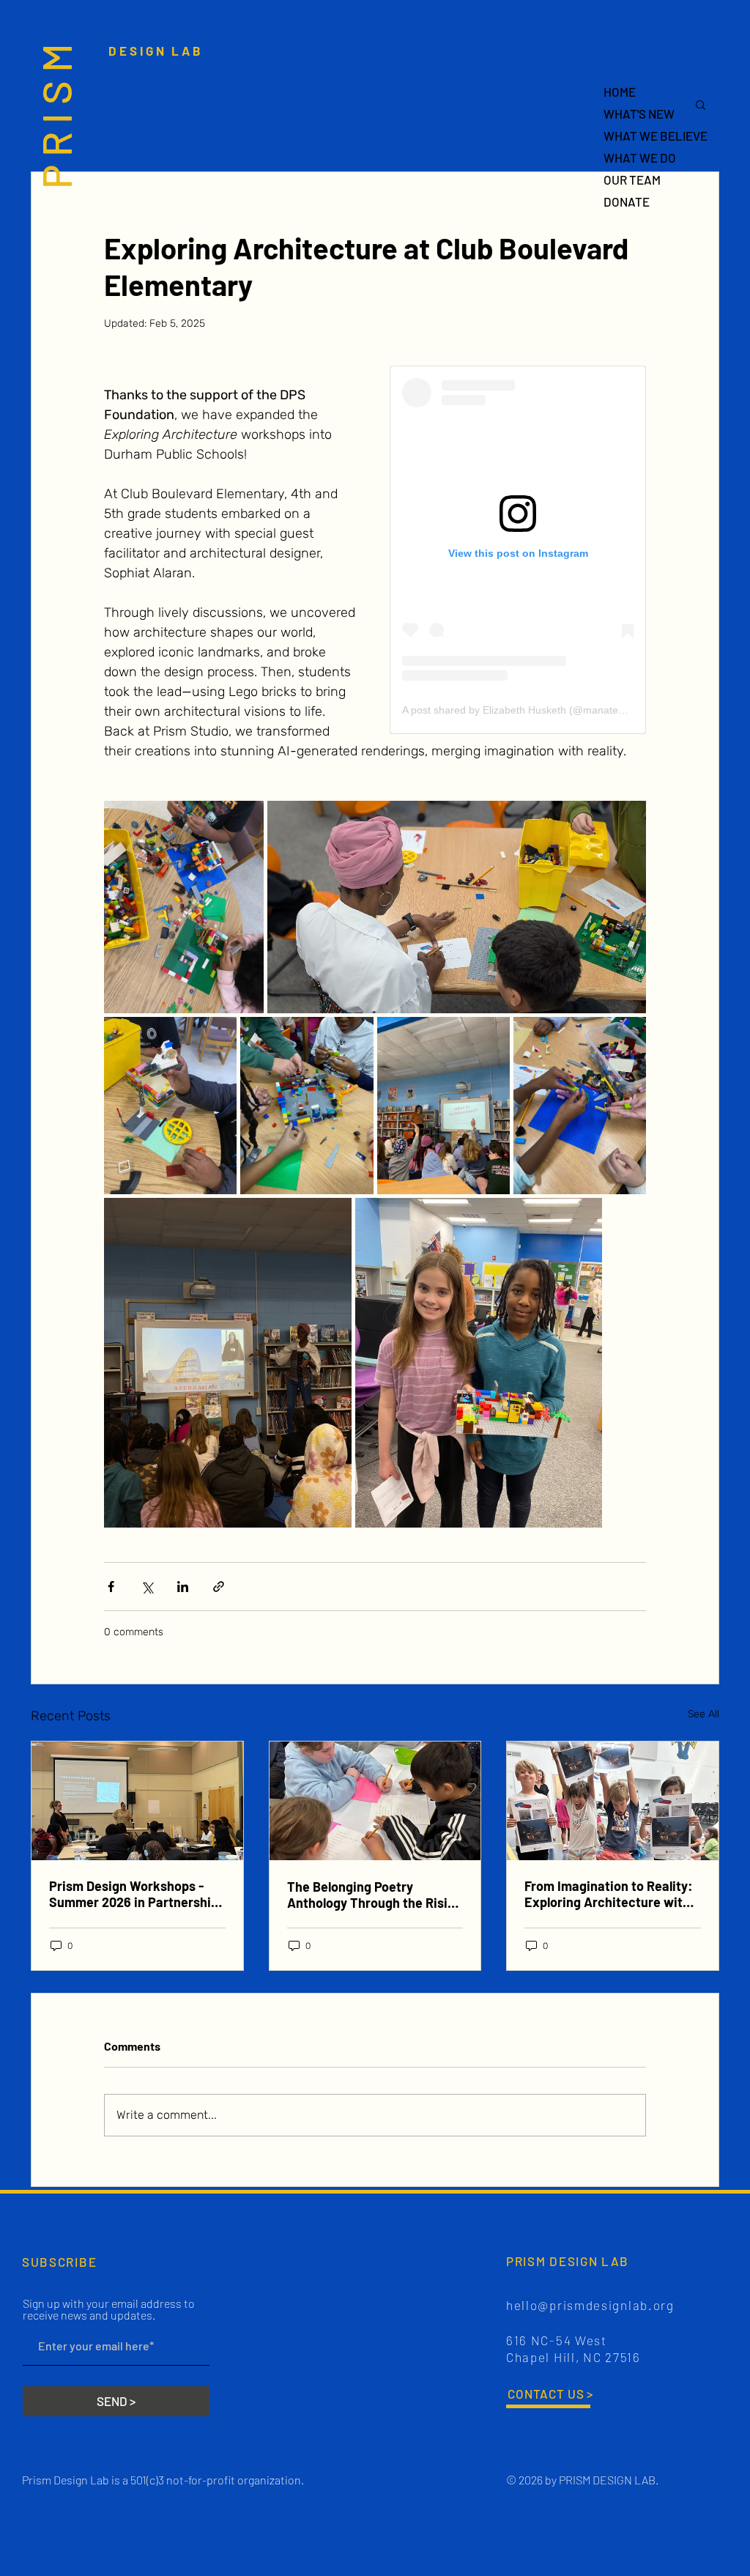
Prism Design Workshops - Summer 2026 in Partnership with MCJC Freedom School (134, 1894)
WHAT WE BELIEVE (655, 136)
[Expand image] (184, 907)
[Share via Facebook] (111, 1587)
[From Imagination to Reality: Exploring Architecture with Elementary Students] (613, 1801)
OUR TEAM (632, 179)
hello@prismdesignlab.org (590, 2305)
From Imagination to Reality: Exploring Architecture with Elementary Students (609, 1894)
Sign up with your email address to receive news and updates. (109, 2309)
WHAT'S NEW (639, 114)
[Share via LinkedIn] (183, 1587)
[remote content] (518, 550)
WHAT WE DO (640, 158)
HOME (620, 92)
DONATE (627, 201)
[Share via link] (219, 1587)
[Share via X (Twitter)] (147, 1587)
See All (703, 1714)
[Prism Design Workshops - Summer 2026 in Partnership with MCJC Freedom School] (137, 1801)
